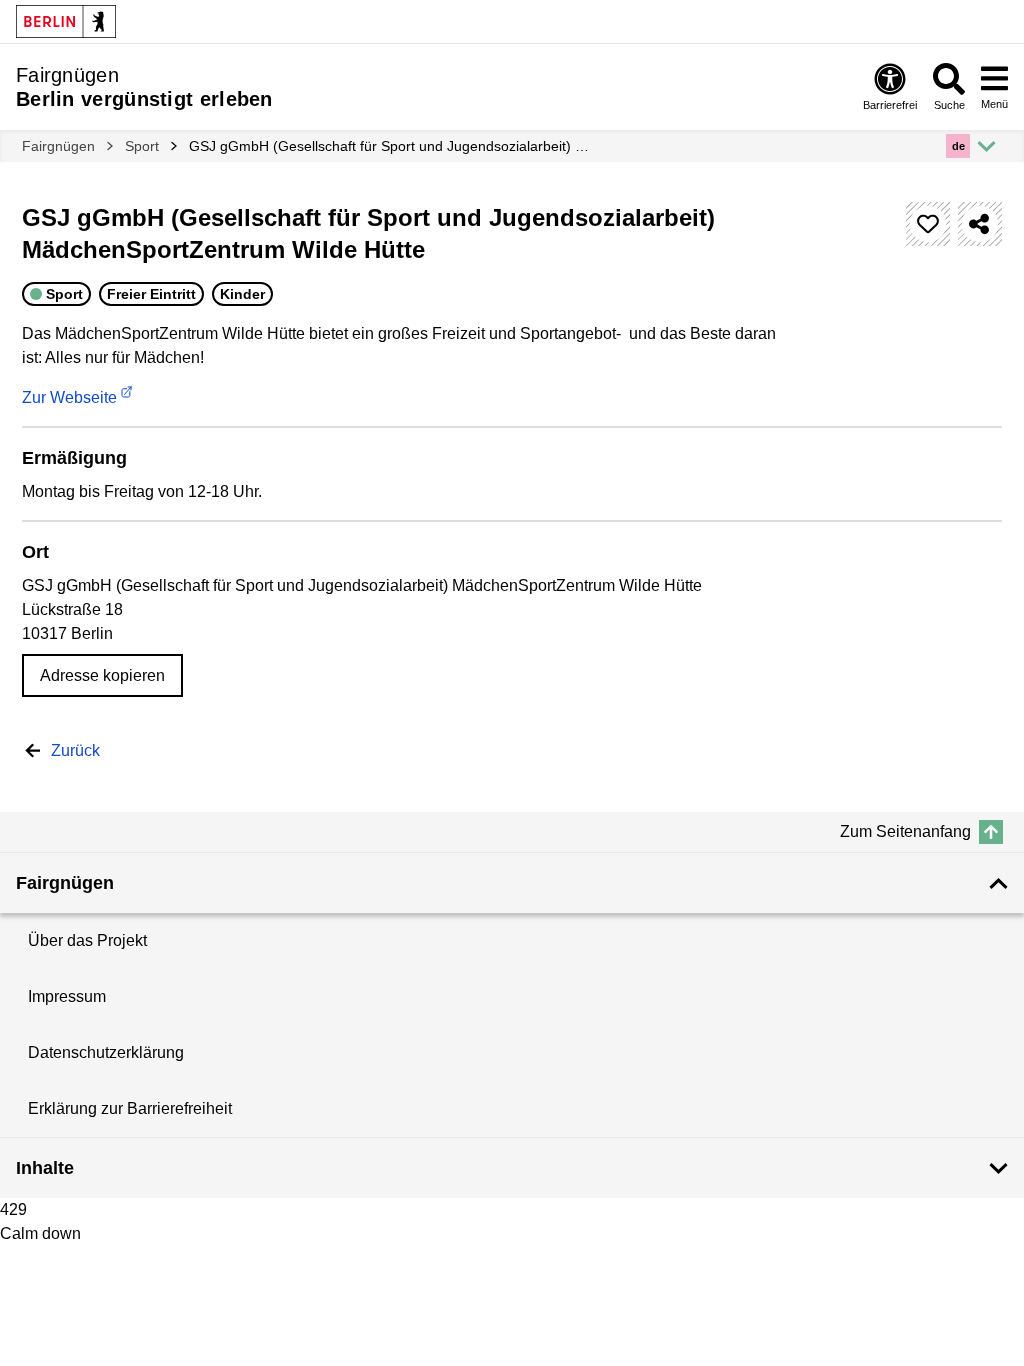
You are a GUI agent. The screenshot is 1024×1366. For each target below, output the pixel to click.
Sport (142, 146)
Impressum (67, 996)
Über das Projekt (87, 940)
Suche (949, 105)
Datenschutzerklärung (106, 1052)
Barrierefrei (890, 105)
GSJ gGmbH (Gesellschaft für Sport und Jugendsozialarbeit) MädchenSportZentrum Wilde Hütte (394, 146)
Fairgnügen (58, 146)
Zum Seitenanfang (905, 831)
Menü (994, 104)
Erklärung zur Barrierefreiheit (130, 1108)
